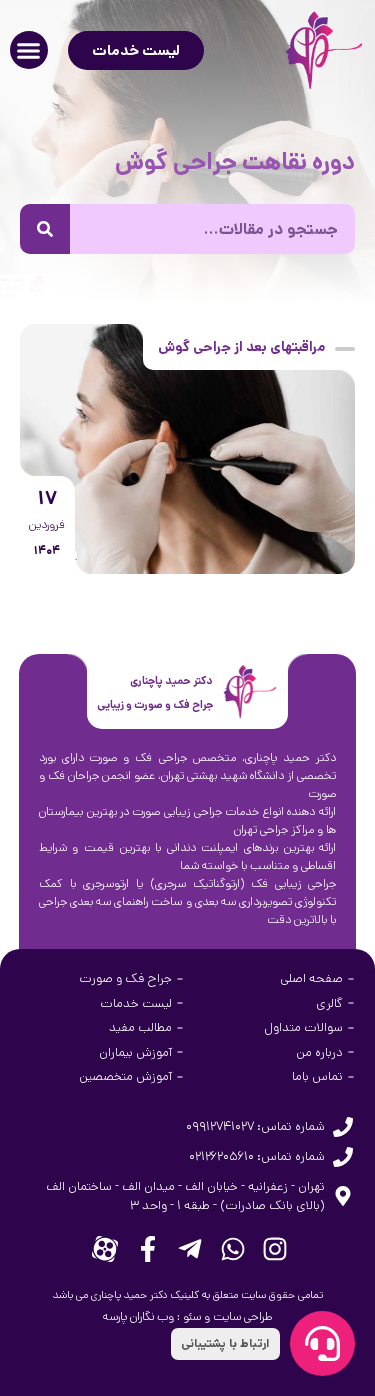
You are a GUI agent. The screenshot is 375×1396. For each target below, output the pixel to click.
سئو (192, 1316)
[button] (29, 50)
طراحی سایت (242, 1316)
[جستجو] (45, 229)
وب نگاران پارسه (138, 1316)
